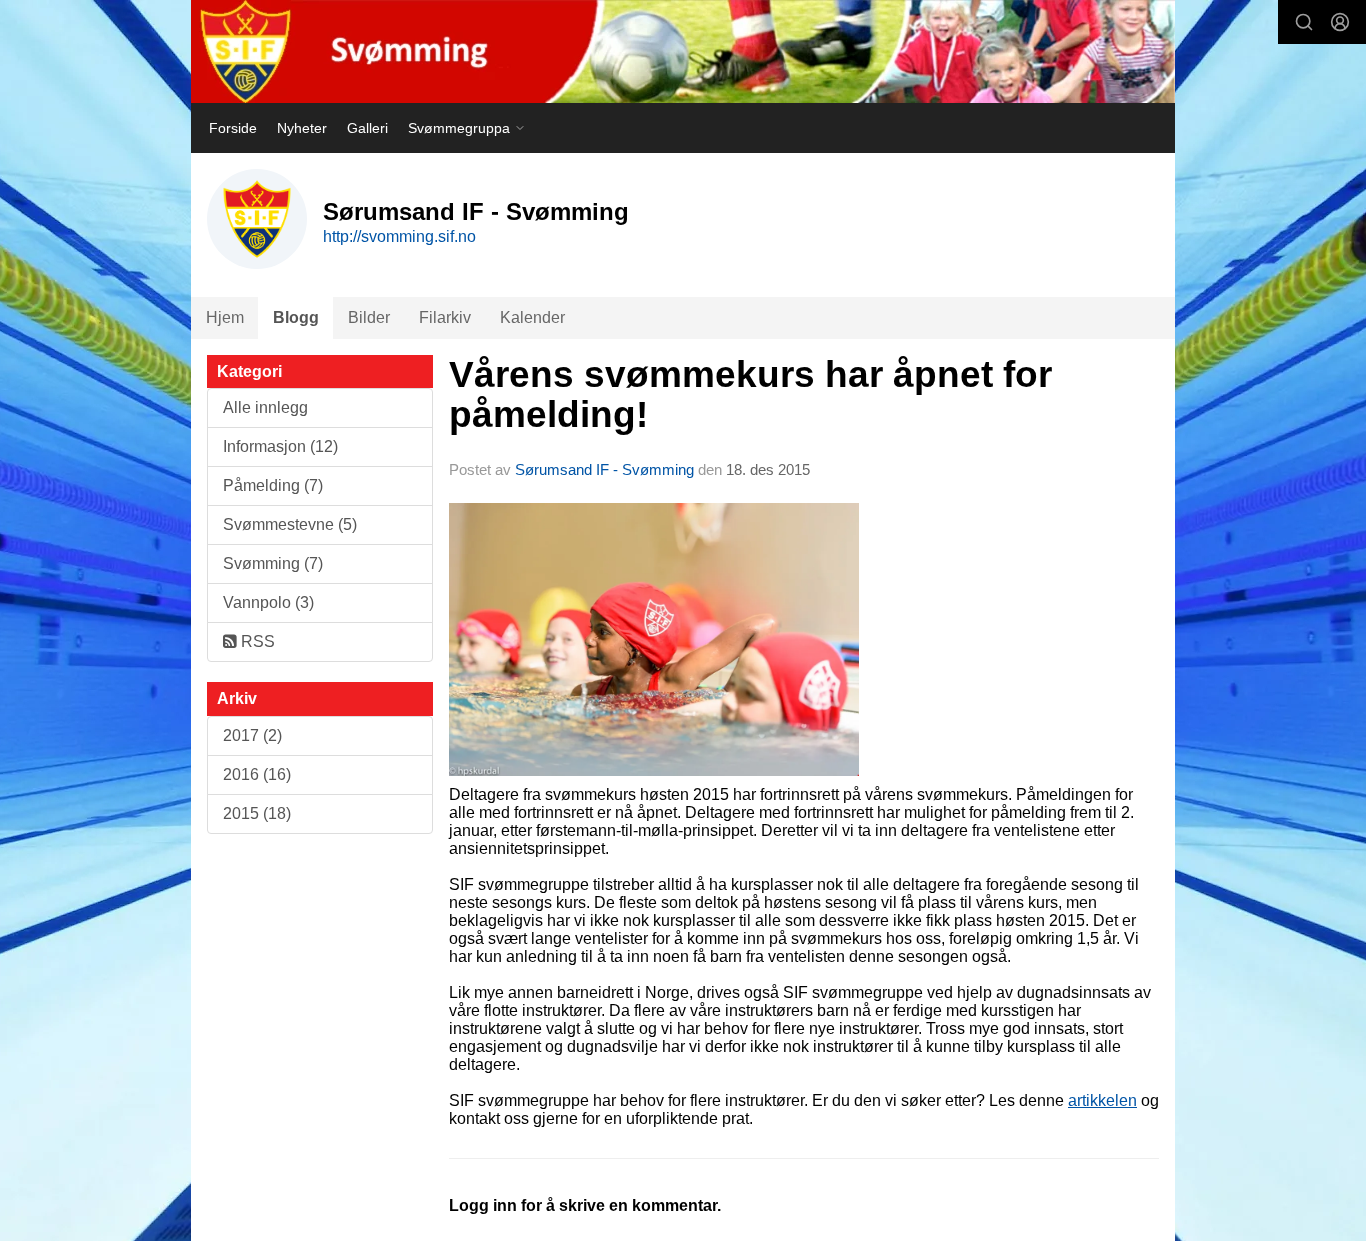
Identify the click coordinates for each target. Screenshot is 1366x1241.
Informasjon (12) (280, 446)
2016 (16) (257, 774)
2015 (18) (257, 813)
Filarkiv (445, 317)
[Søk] (1304, 22)
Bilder (369, 317)
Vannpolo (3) (268, 602)
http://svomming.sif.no (399, 236)
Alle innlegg (265, 407)
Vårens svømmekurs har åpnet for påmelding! (750, 395)
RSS (256, 641)
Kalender (532, 317)
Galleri (367, 128)
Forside (233, 128)
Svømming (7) (273, 563)
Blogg (296, 317)
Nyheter (302, 128)
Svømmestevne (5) (290, 524)
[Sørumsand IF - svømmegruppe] (683, 51)
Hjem (225, 317)
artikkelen (1102, 1100)
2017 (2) (252, 735)
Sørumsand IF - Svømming (604, 469)
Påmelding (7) (273, 485)
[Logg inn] (1340, 22)
